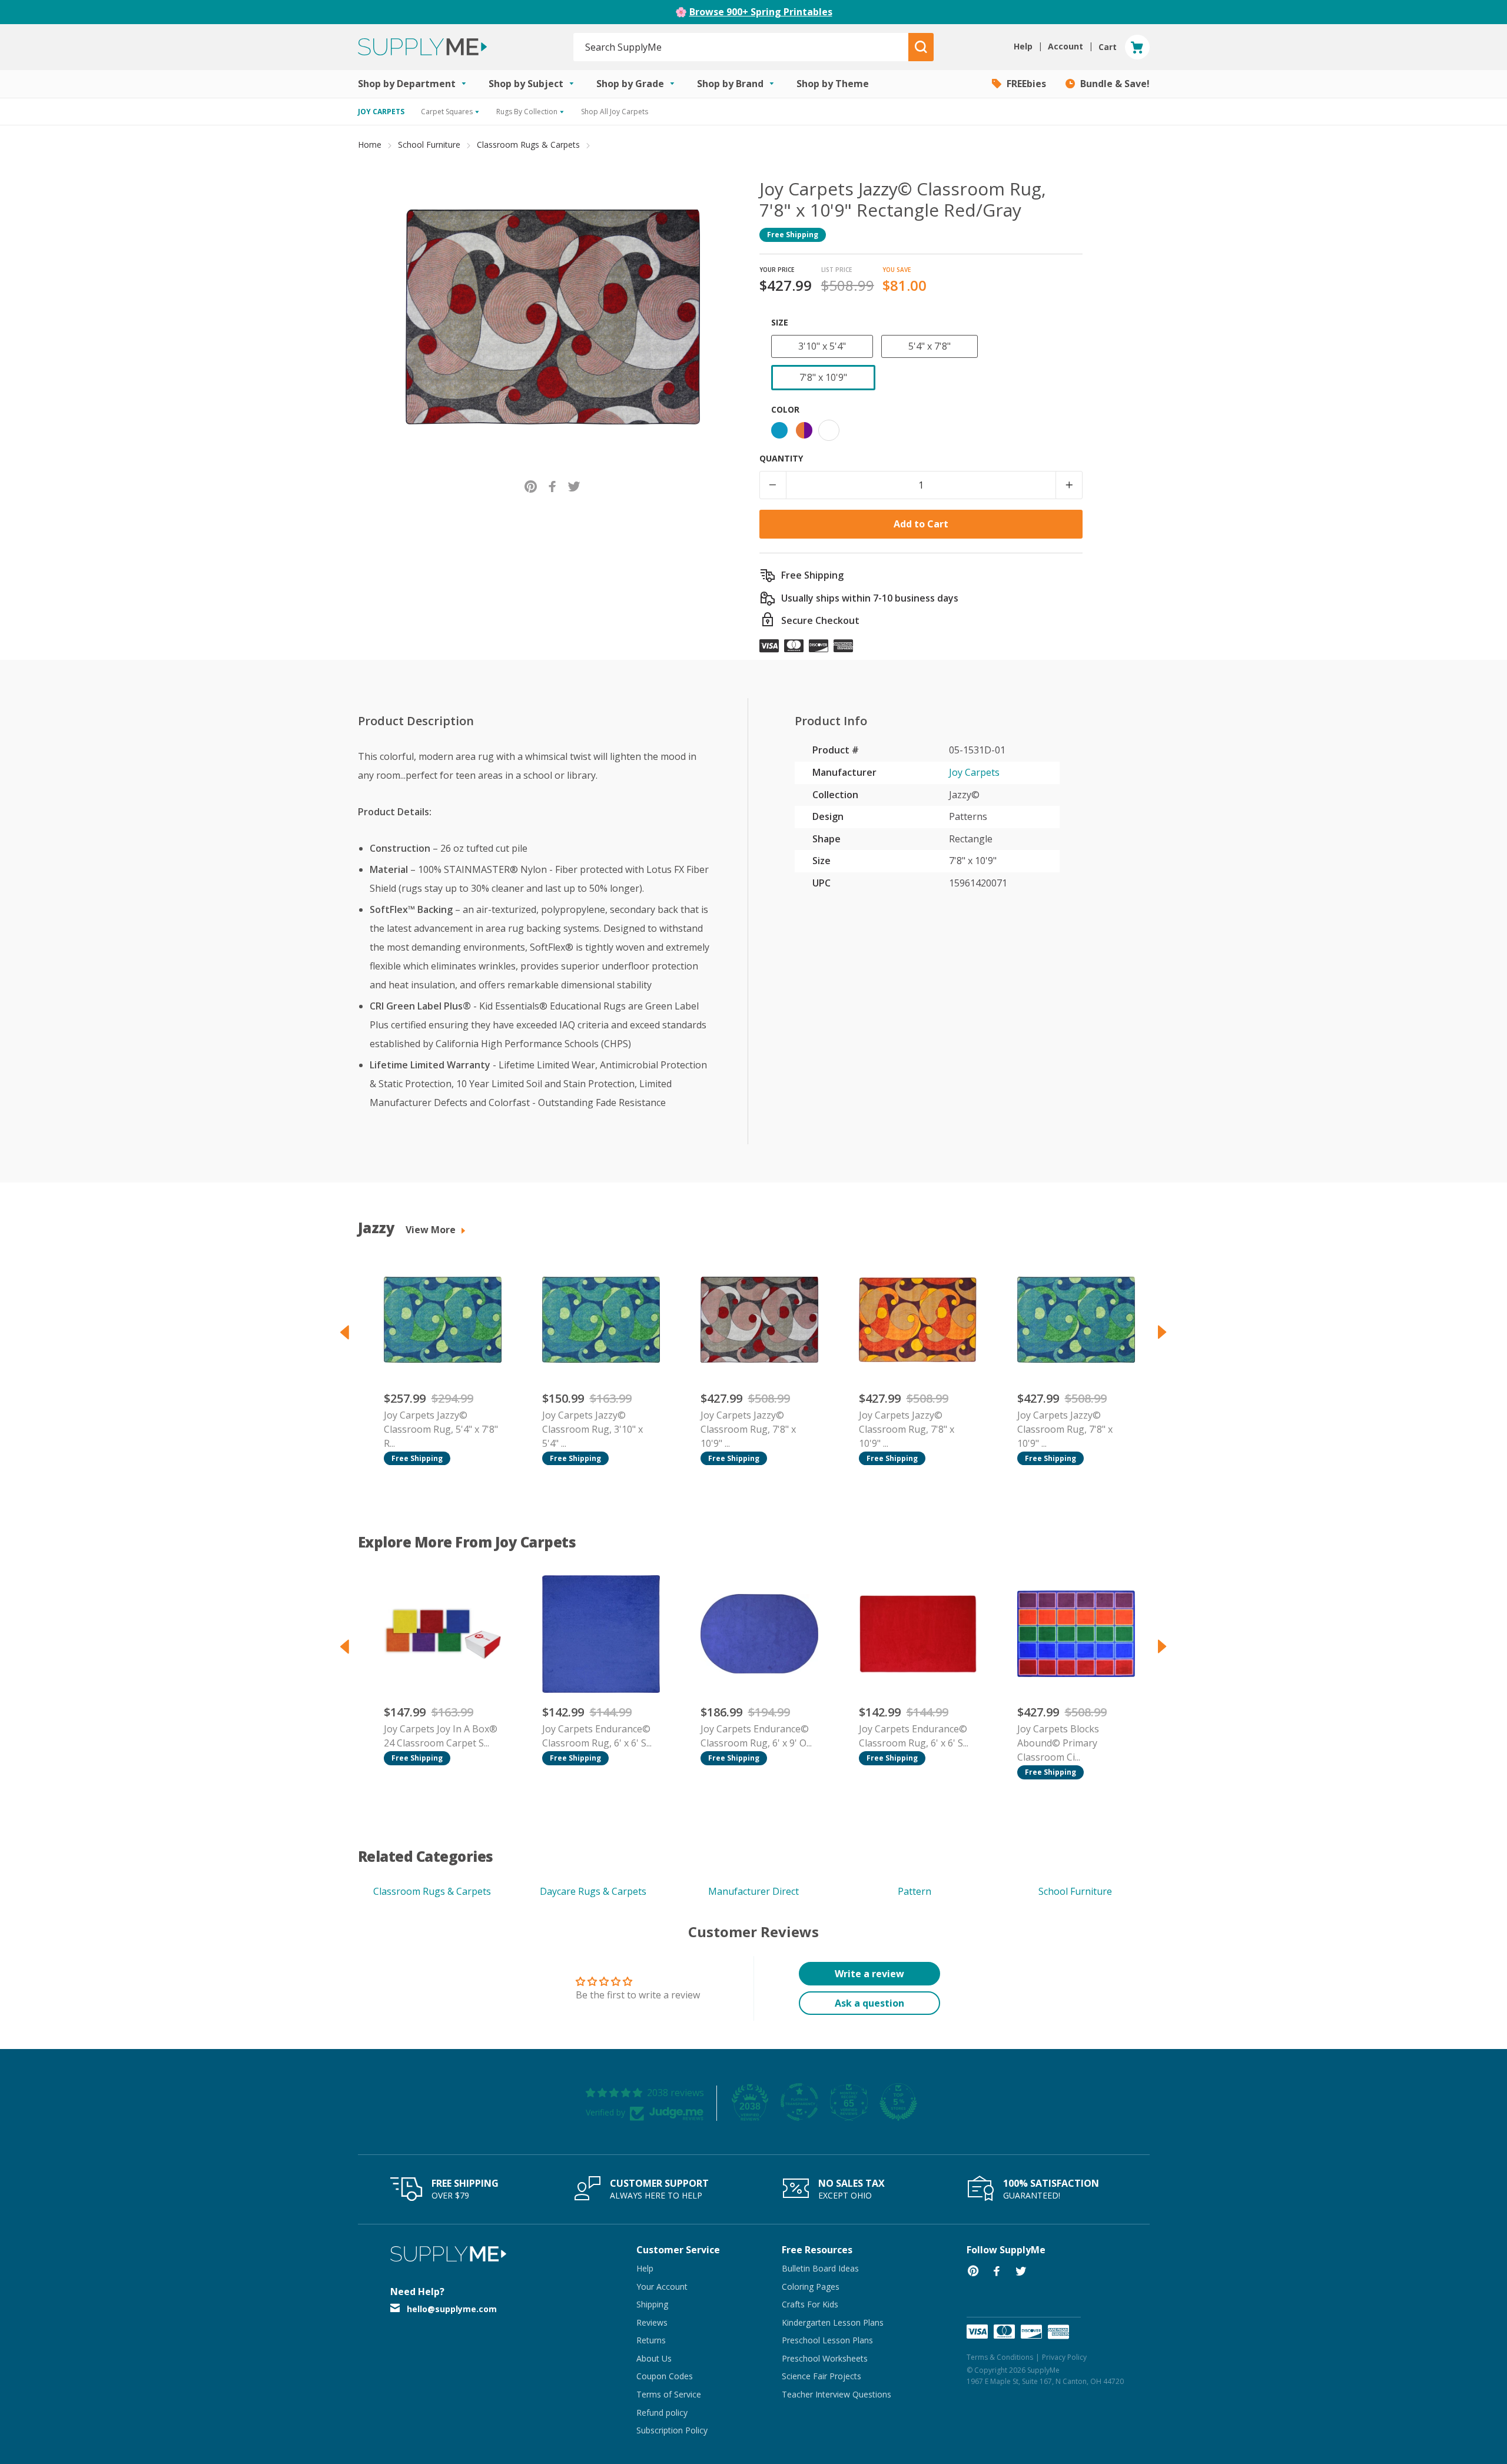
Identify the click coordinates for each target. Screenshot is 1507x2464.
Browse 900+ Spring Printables (761, 12)
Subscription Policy (672, 2430)
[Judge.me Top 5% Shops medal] (898, 2102)
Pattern (915, 1891)
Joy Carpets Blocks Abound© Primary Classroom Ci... (1058, 1743)
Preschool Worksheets (825, 2358)
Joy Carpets (974, 772)
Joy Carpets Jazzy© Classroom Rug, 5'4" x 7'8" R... (441, 1429)
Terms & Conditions (1000, 2357)
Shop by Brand (731, 84)
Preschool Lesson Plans (827, 2340)
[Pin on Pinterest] (531, 485)
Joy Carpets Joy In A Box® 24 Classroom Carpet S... (441, 1736)
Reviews (652, 2322)
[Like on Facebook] (552, 485)
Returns (651, 2340)
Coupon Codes (665, 2376)
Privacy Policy (1064, 2357)
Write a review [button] (869, 1974)
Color (785, 409)
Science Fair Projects (821, 2376)
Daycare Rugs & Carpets (593, 1891)
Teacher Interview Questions (837, 2394)
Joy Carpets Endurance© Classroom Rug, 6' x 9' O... (756, 1736)
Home (370, 145)
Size (780, 322)
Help (645, 2268)
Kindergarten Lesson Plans (833, 2322)
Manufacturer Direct (753, 1891)
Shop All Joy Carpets (615, 112)
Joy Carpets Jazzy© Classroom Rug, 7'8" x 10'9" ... (748, 1429)
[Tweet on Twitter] (574, 485)
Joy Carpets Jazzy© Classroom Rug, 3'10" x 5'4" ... (592, 1429)
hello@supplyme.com (452, 2309)
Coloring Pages (811, 2287)
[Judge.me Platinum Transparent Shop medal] (799, 2102)
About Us (654, 2358)
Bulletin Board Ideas (820, 2268)
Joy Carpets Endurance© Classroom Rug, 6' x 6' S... (597, 1736)
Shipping (652, 2304)
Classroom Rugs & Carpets (528, 145)
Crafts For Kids (810, 2304)
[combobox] (741, 47)
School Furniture (429, 145)
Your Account (662, 2287)
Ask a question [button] (869, 2003)
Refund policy (662, 2412)
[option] (437, 1363)
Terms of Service (669, 2394)
